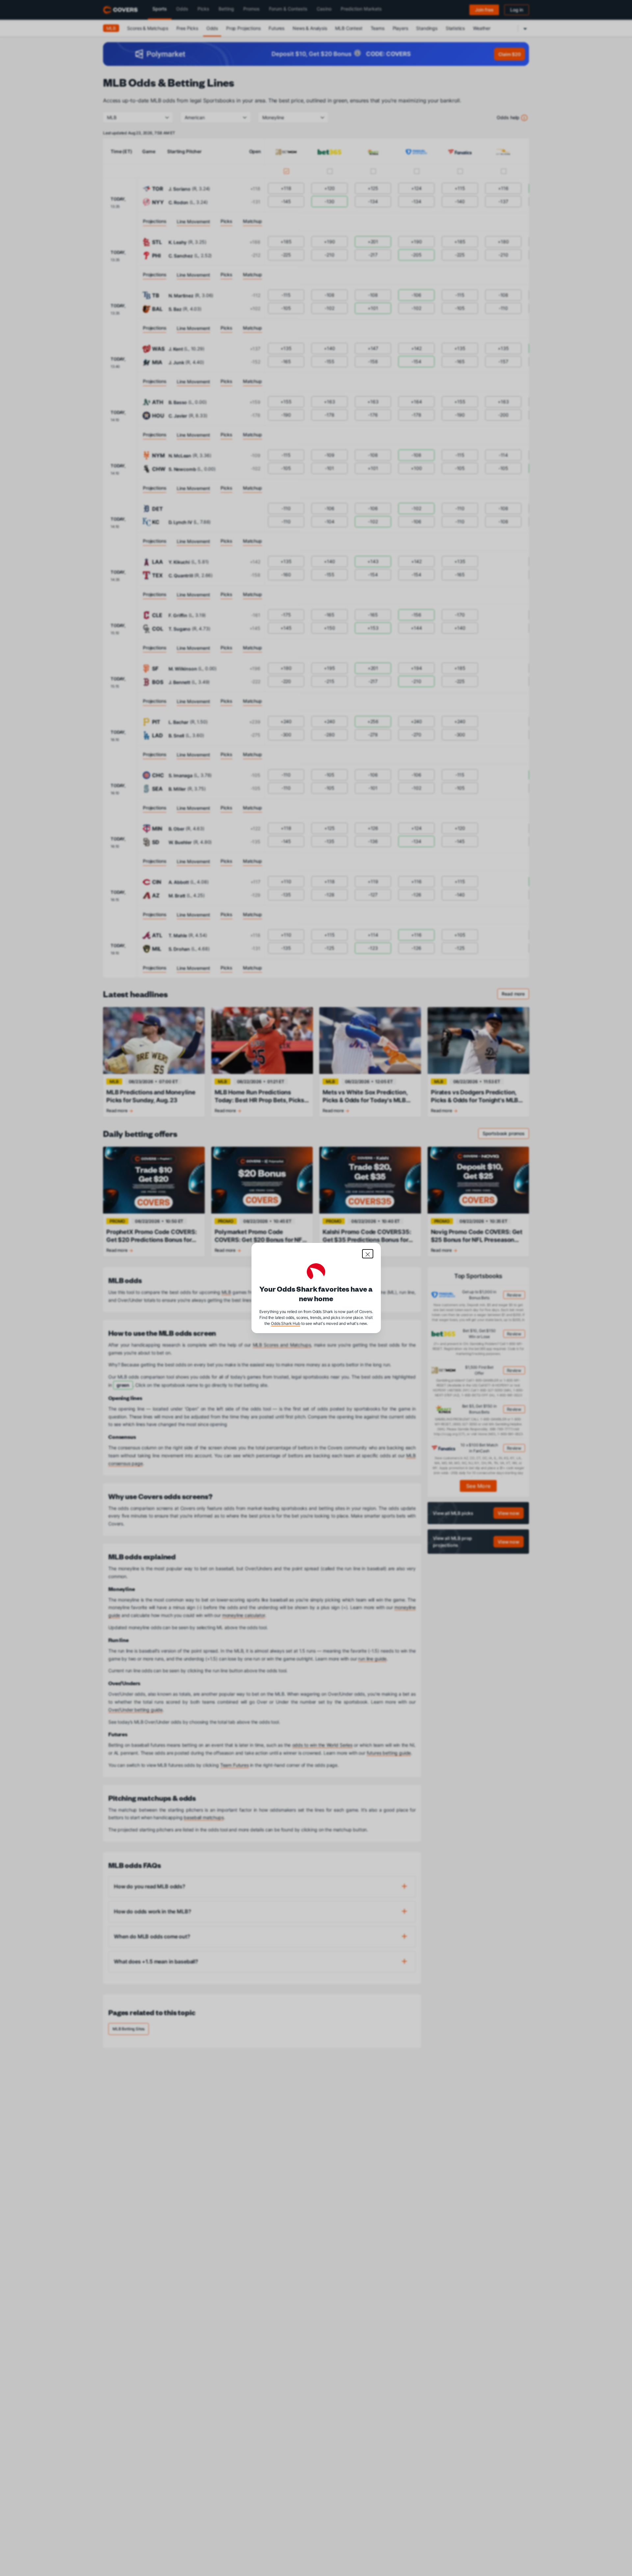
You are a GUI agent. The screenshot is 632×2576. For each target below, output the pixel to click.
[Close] (368, 1254)
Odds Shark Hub (286, 1323)
